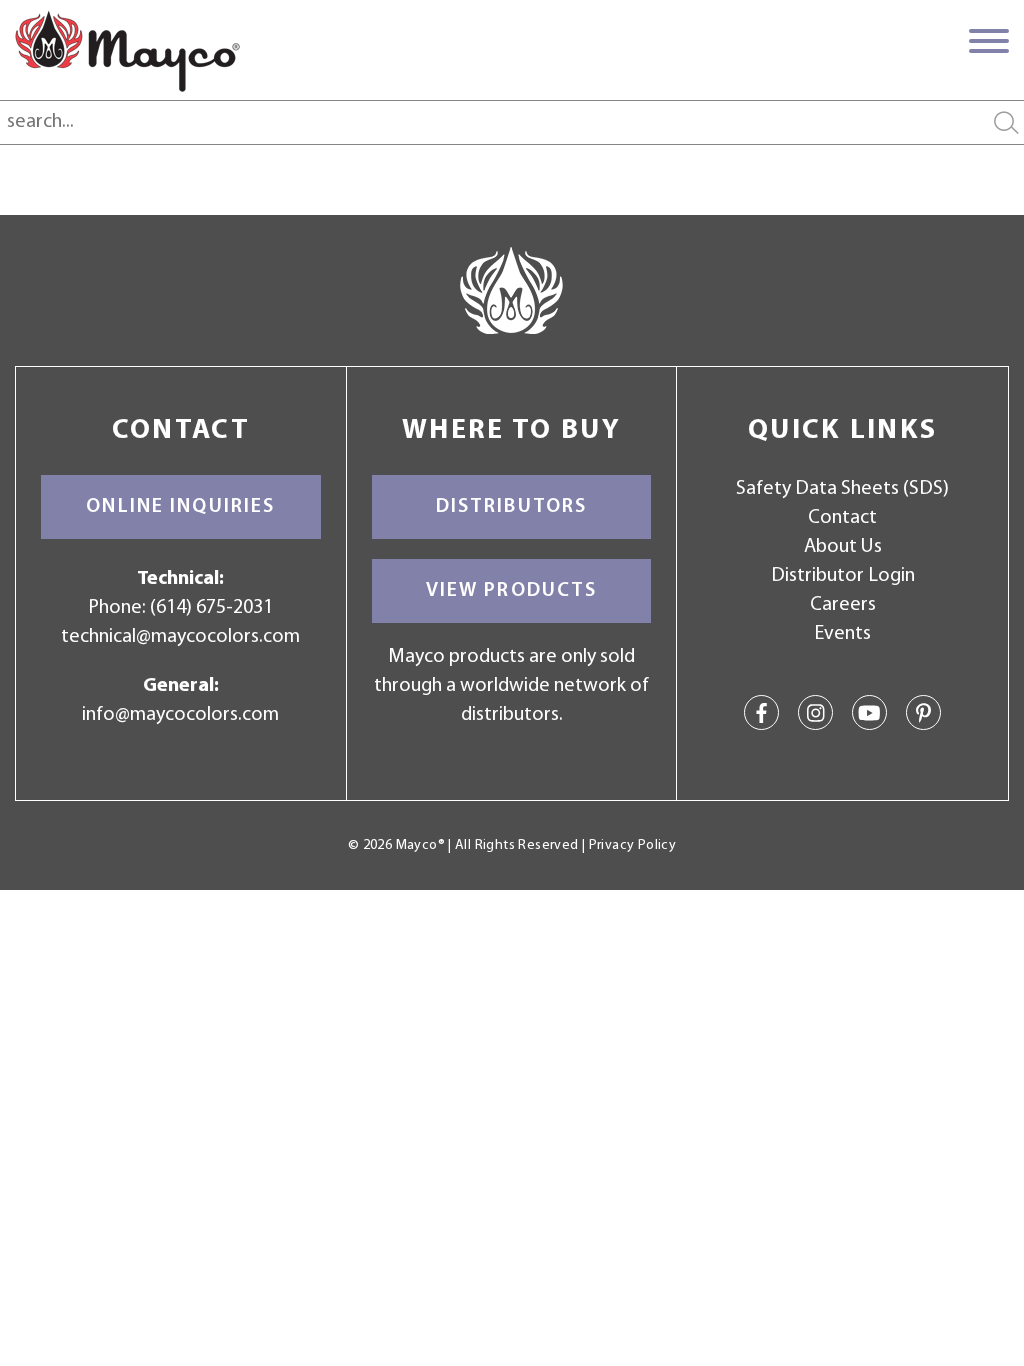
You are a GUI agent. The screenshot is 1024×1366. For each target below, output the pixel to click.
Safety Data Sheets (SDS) (842, 489)
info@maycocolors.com (180, 715)
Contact (842, 518)
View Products (512, 591)
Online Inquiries (180, 507)
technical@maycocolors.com (180, 637)
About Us (843, 547)
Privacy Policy (632, 845)
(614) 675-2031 (211, 608)
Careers (843, 605)
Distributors (512, 507)
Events (842, 634)
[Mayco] (127, 51)
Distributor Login (843, 576)
